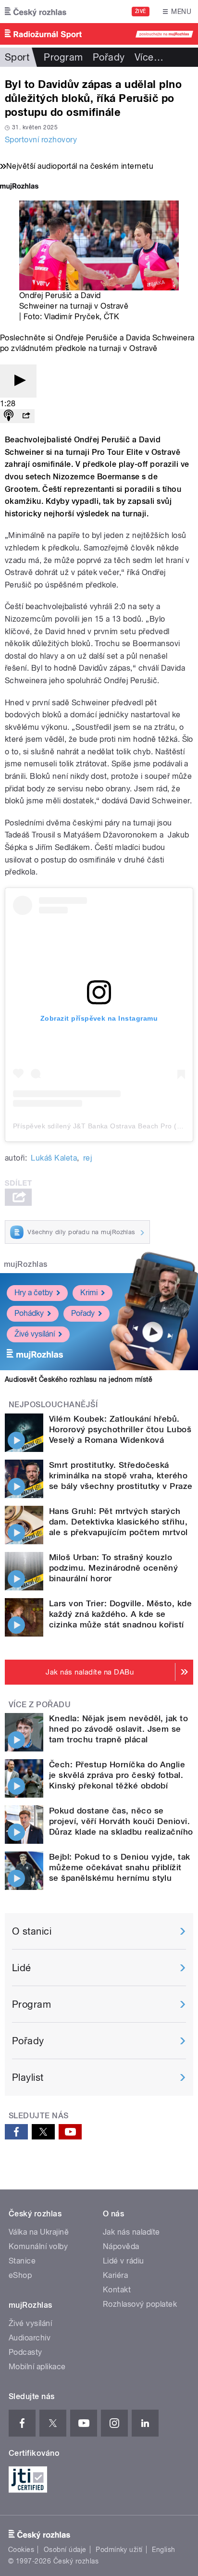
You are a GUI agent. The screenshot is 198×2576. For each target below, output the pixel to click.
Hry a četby (34, 1293)
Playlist (28, 2077)
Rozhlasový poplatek (140, 2304)
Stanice (22, 2261)
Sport (17, 57)
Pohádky (29, 1313)
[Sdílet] (26, 416)
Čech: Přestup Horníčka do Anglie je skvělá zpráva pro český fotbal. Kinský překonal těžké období (117, 1775)
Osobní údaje (65, 2550)
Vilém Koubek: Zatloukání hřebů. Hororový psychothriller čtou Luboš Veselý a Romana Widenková (120, 1429)
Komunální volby (38, 2246)
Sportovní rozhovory (41, 140)
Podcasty (25, 2352)
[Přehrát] (18, 381)
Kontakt (117, 2290)
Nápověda (121, 2246)
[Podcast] (9, 416)
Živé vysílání (35, 1334)
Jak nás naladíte (131, 2232)
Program (63, 57)
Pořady (109, 57)
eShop (20, 2275)
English (163, 2550)
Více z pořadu (40, 1705)
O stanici (32, 1931)
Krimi (89, 1293)
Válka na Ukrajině (39, 2232)
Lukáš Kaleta (54, 1158)
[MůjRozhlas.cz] (19, 187)
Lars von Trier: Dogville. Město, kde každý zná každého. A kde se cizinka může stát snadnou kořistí (120, 1614)
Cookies (21, 2550)
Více (149, 57)
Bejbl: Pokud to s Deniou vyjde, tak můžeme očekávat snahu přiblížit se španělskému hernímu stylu (120, 1867)
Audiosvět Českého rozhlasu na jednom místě (79, 1379)
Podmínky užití (119, 2550)
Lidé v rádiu (124, 2261)
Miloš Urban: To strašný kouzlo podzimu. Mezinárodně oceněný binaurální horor (113, 1568)
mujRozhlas (26, 1264)
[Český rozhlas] (36, 12)
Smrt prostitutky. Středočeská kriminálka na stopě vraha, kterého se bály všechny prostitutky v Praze (121, 1476)
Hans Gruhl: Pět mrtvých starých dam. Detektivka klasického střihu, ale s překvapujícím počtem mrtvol (118, 1522)
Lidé (22, 1968)
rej (87, 1158)
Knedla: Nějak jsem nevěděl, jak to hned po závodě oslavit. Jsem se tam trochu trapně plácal (118, 1729)
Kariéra (115, 2275)
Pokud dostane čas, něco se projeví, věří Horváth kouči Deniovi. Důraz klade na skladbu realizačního (121, 1821)
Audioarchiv (30, 2338)
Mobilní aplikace (37, 2367)
